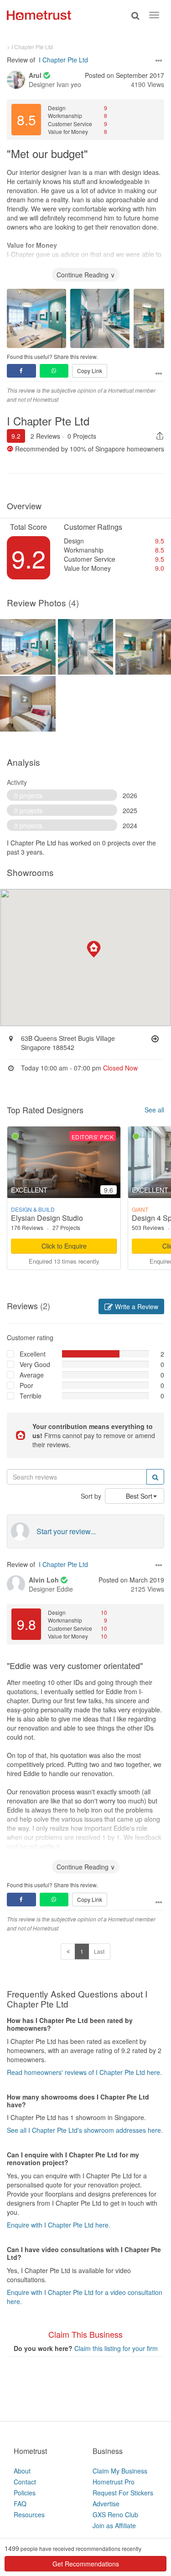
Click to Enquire (64, 1246)
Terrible (31, 1396)
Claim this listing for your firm (116, 2348)
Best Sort (139, 1496)
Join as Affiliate (114, 2525)
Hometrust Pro (114, 2482)
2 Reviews (45, 436)
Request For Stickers (123, 2493)
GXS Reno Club (115, 2515)
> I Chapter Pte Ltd (30, 47)
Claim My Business (120, 2471)
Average (32, 1375)
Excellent (33, 1354)
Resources (29, 2515)
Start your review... (66, 1531)
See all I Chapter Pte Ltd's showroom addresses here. (85, 2130)
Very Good (35, 1364)
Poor (26, 1385)
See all (154, 1110)
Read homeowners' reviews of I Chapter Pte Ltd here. (84, 2072)
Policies (25, 2493)
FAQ (20, 2504)
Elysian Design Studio (47, 1218)
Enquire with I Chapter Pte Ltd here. (59, 2225)
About (22, 2471)
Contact (25, 2482)
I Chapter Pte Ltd (63, 60)
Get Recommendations (86, 2564)
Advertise (106, 2504)
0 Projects (82, 436)
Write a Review (136, 1306)
